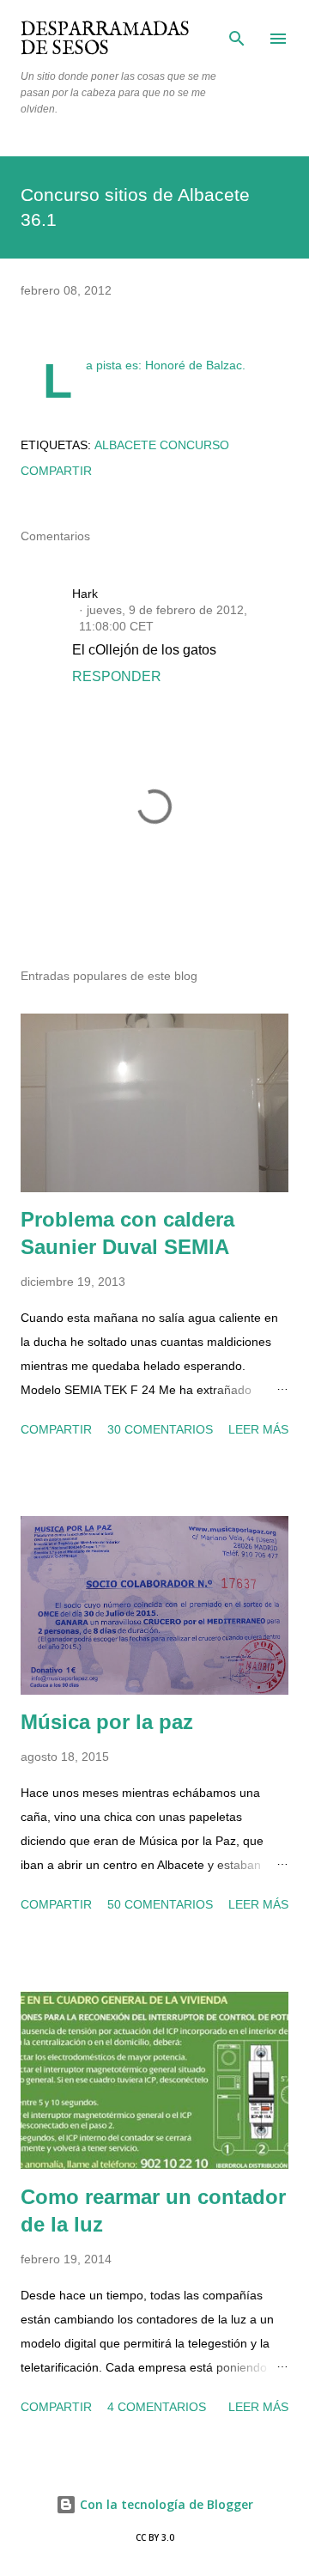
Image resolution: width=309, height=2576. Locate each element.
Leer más (258, 1429)
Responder (117, 676)
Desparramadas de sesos (105, 40)
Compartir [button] (56, 471)
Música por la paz (107, 1722)
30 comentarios (160, 1429)
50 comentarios (160, 1904)
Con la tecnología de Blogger (165, 2504)
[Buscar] (237, 31)
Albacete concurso (162, 445)
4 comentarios (157, 2407)
